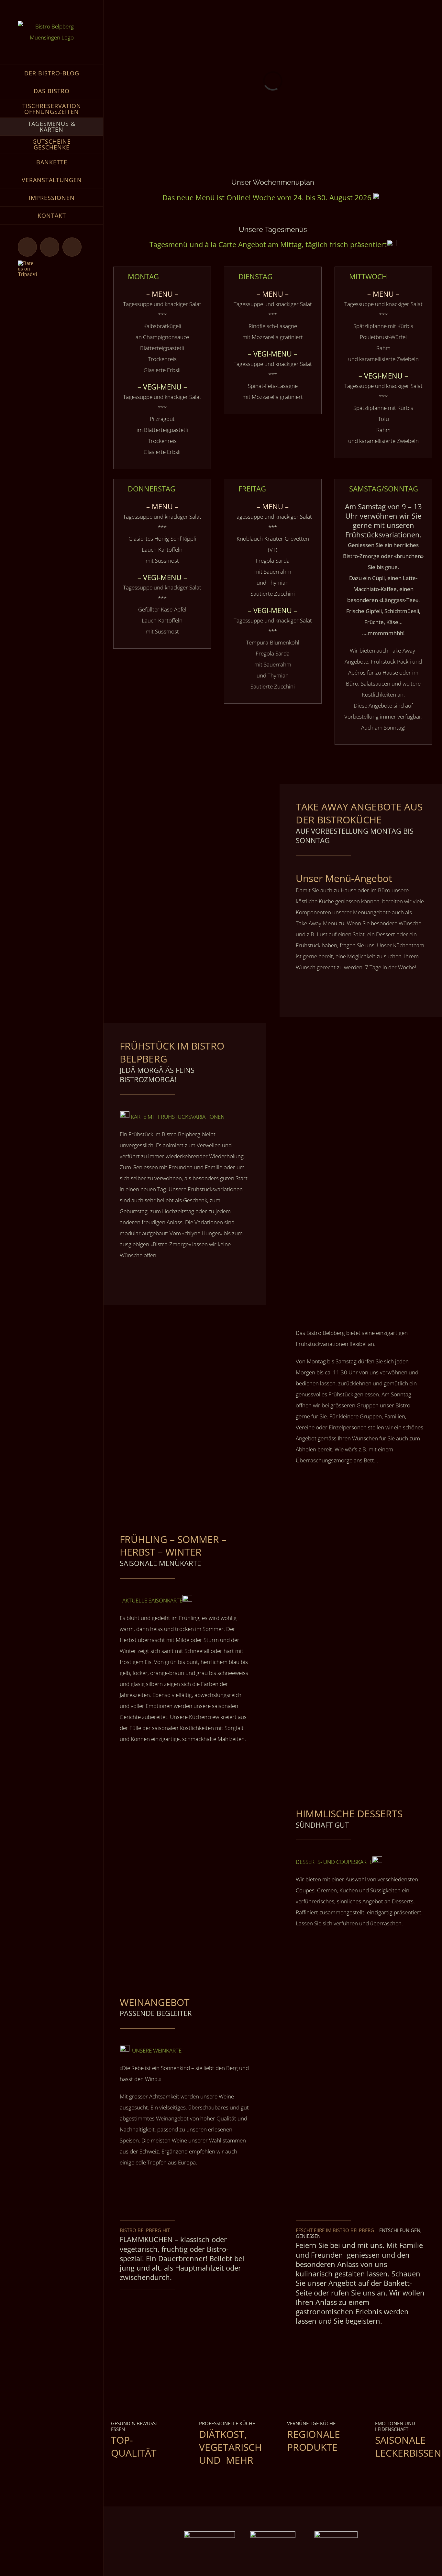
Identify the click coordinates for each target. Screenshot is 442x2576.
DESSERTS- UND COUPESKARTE (334, 1862)
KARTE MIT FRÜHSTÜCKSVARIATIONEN (178, 1117)
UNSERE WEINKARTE (157, 2050)
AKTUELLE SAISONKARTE (151, 1600)
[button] (162, 276)
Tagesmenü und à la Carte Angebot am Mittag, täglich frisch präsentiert (268, 244)
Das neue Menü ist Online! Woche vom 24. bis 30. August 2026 (268, 197)
